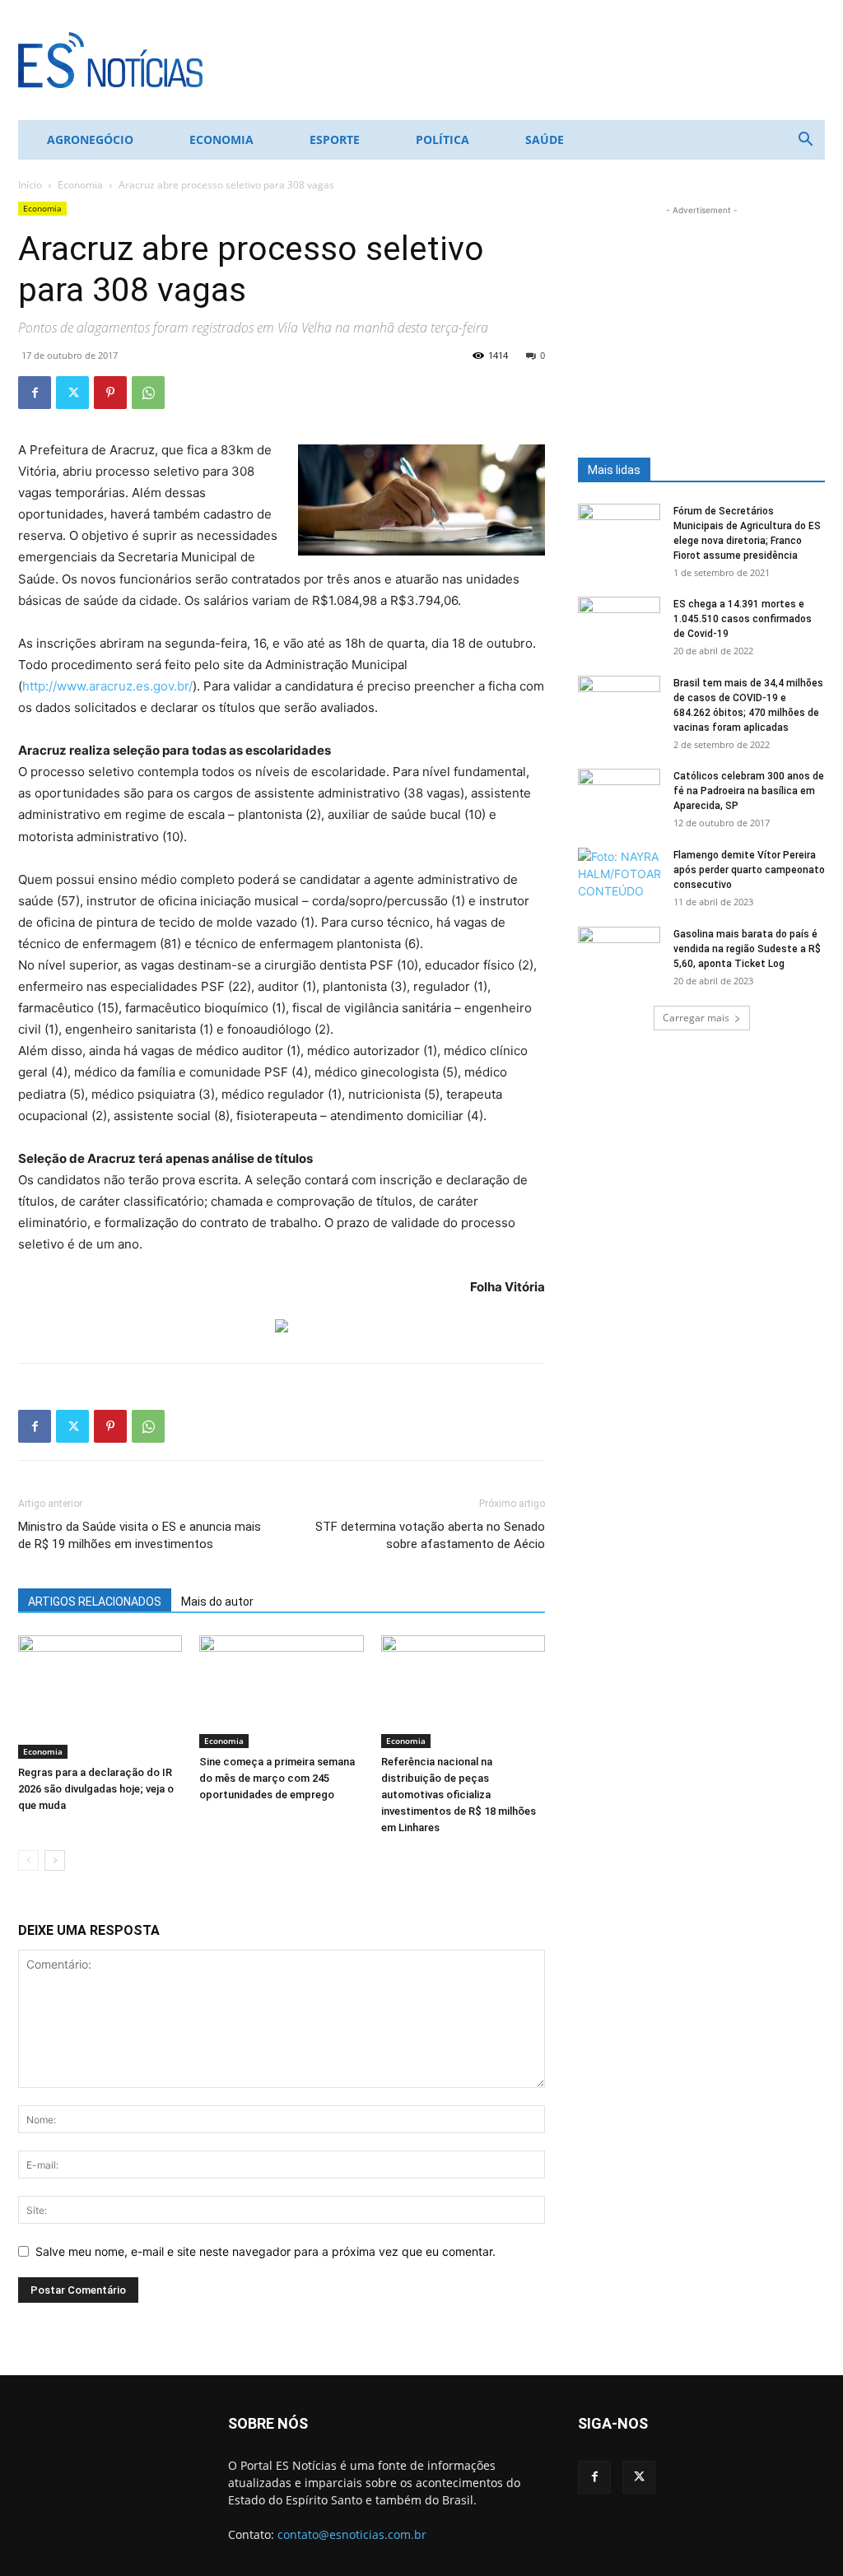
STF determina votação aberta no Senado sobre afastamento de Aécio (430, 1535)
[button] (805, 141)
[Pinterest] (110, 393)
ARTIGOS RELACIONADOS (95, 1602)
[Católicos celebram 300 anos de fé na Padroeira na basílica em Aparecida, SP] (619, 797)
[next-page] (55, 1860)
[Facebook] (35, 393)
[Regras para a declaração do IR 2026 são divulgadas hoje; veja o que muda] (100, 1697)
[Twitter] (72, 393)
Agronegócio (90, 139)
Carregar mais (696, 1018)
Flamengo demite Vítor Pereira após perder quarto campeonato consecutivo (749, 870)
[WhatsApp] (148, 393)
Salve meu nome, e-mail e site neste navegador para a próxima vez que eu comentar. (265, 2251)
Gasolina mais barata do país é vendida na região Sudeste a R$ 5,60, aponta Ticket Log (747, 949)
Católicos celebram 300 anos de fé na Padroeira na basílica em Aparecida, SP (749, 791)
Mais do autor (217, 1602)
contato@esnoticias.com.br (352, 2534)
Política (442, 139)
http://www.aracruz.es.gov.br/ (107, 686)
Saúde (545, 139)
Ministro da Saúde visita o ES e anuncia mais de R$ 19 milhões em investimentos (140, 1535)
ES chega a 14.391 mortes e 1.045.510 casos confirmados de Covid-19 (743, 619)
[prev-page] (28, 1860)
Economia (221, 139)
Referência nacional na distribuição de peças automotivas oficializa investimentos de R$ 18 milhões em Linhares (459, 1795)
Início (30, 185)
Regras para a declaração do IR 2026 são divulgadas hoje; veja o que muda (96, 1789)
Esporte (335, 139)
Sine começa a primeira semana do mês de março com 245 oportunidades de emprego (277, 1778)
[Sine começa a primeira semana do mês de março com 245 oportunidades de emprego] (281, 1692)
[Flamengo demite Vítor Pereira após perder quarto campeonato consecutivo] (619, 876)
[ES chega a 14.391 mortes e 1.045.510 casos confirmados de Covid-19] (619, 625)
